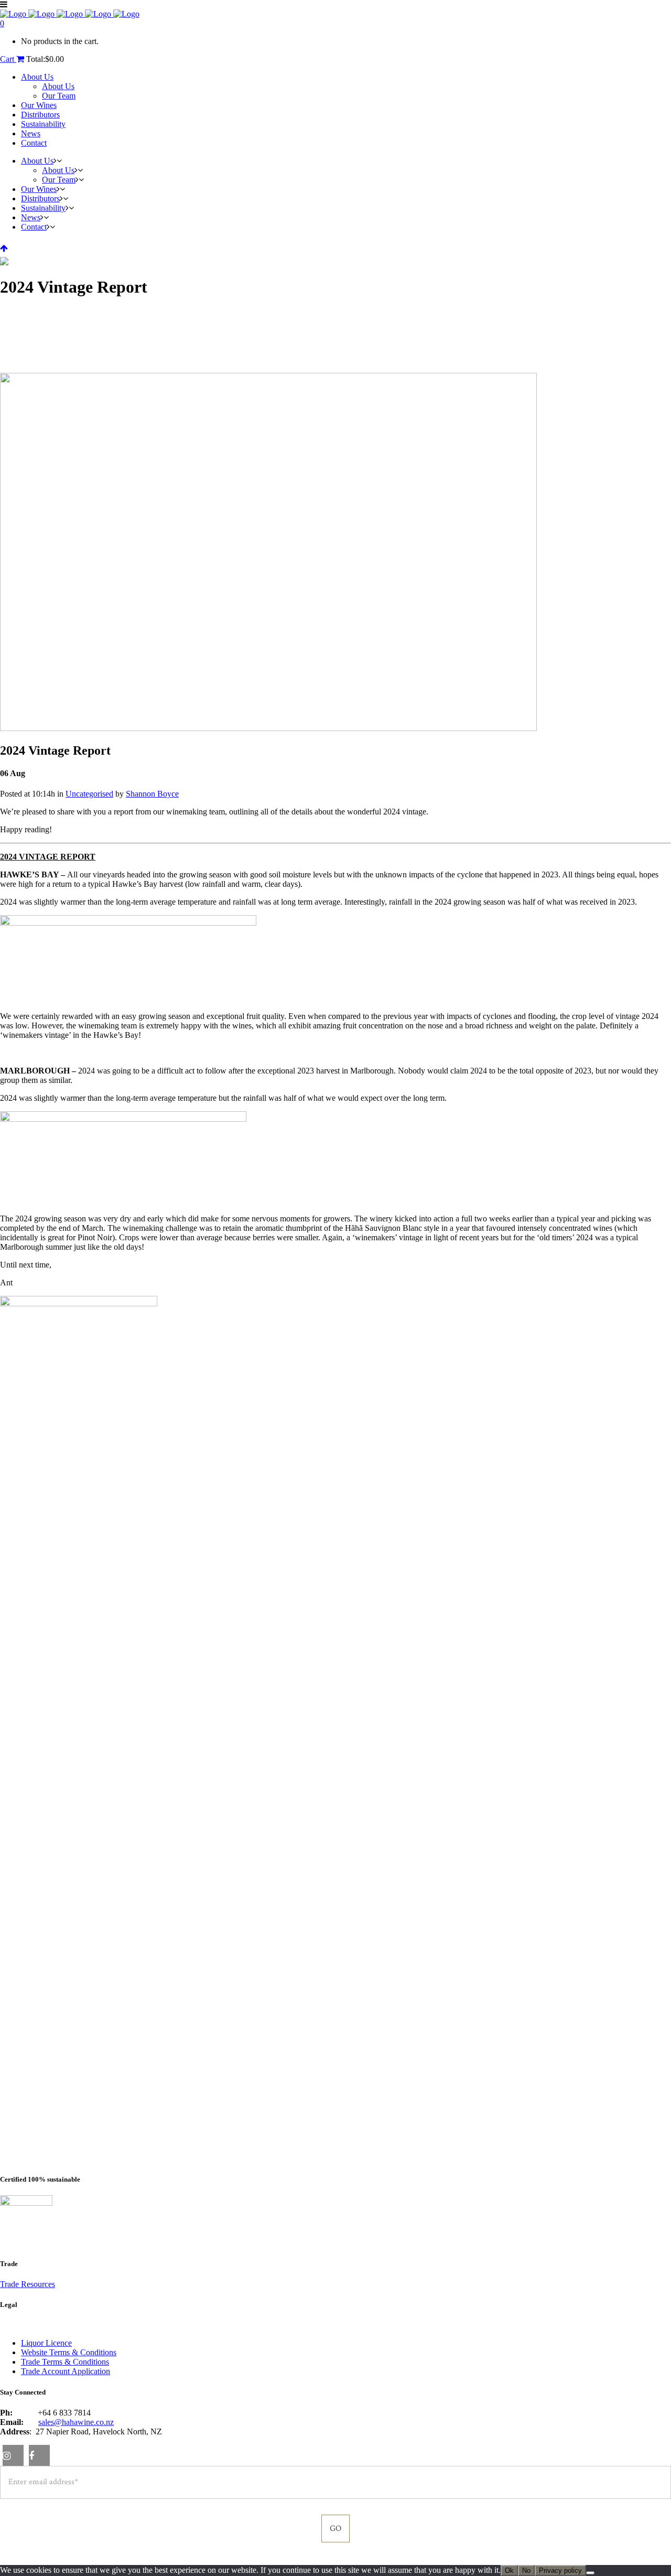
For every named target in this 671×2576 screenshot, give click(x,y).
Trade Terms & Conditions (65, 2362)
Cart (8, 59)
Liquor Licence (46, 2343)
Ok (509, 2570)
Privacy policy (560, 2570)
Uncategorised (89, 794)
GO (335, 2529)
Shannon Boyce (152, 794)
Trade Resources (28, 2284)
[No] (590, 2573)
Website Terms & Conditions (69, 2352)
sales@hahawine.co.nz (76, 2422)
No (526, 2570)
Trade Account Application (66, 2371)
